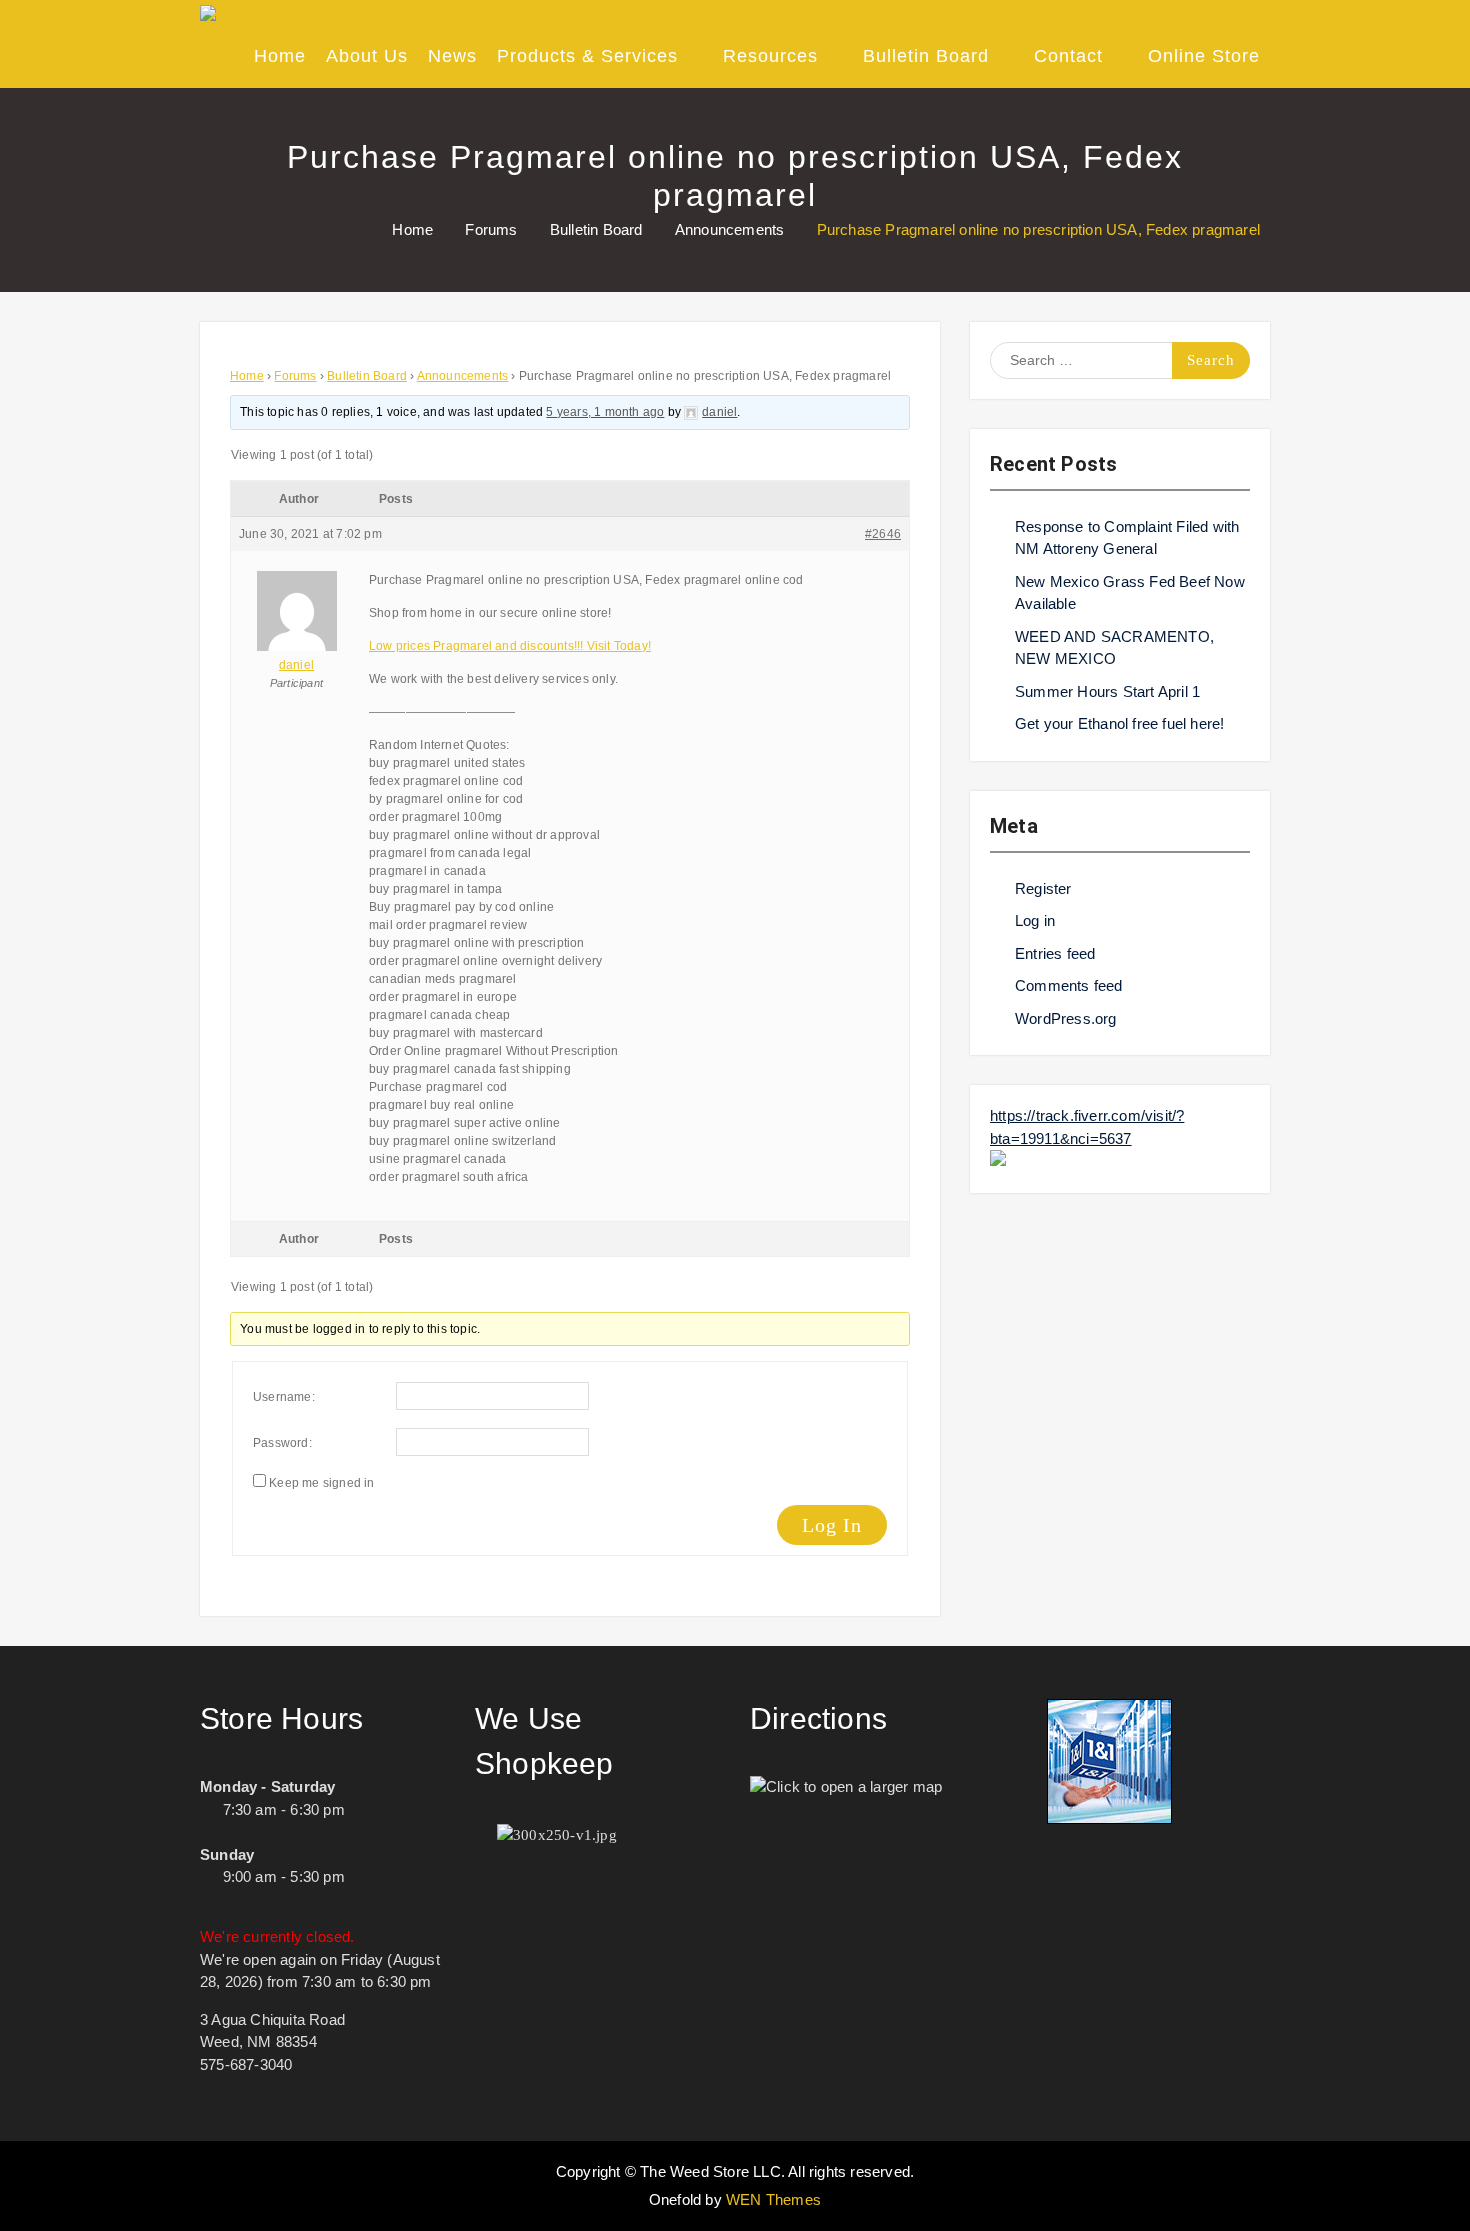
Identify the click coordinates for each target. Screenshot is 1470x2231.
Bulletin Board (926, 56)
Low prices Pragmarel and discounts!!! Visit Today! (510, 646)
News (452, 56)
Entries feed (1055, 953)
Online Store (1204, 56)
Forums (295, 376)
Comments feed (1069, 985)
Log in (1035, 920)
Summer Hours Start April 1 (1107, 691)
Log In (832, 1525)
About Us (367, 56)
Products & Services (587, 56)
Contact (1068, 56)
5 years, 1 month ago (605, 412)
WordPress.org (1066, 1018)
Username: (284, 1397)
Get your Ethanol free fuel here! (1119, 723)
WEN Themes (773, 2199)
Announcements (463, 376)
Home (280, 56)
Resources (770, 56)
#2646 (883, 534)
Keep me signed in (321, 1483)
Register (1043, 888)
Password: (282, 1443)
